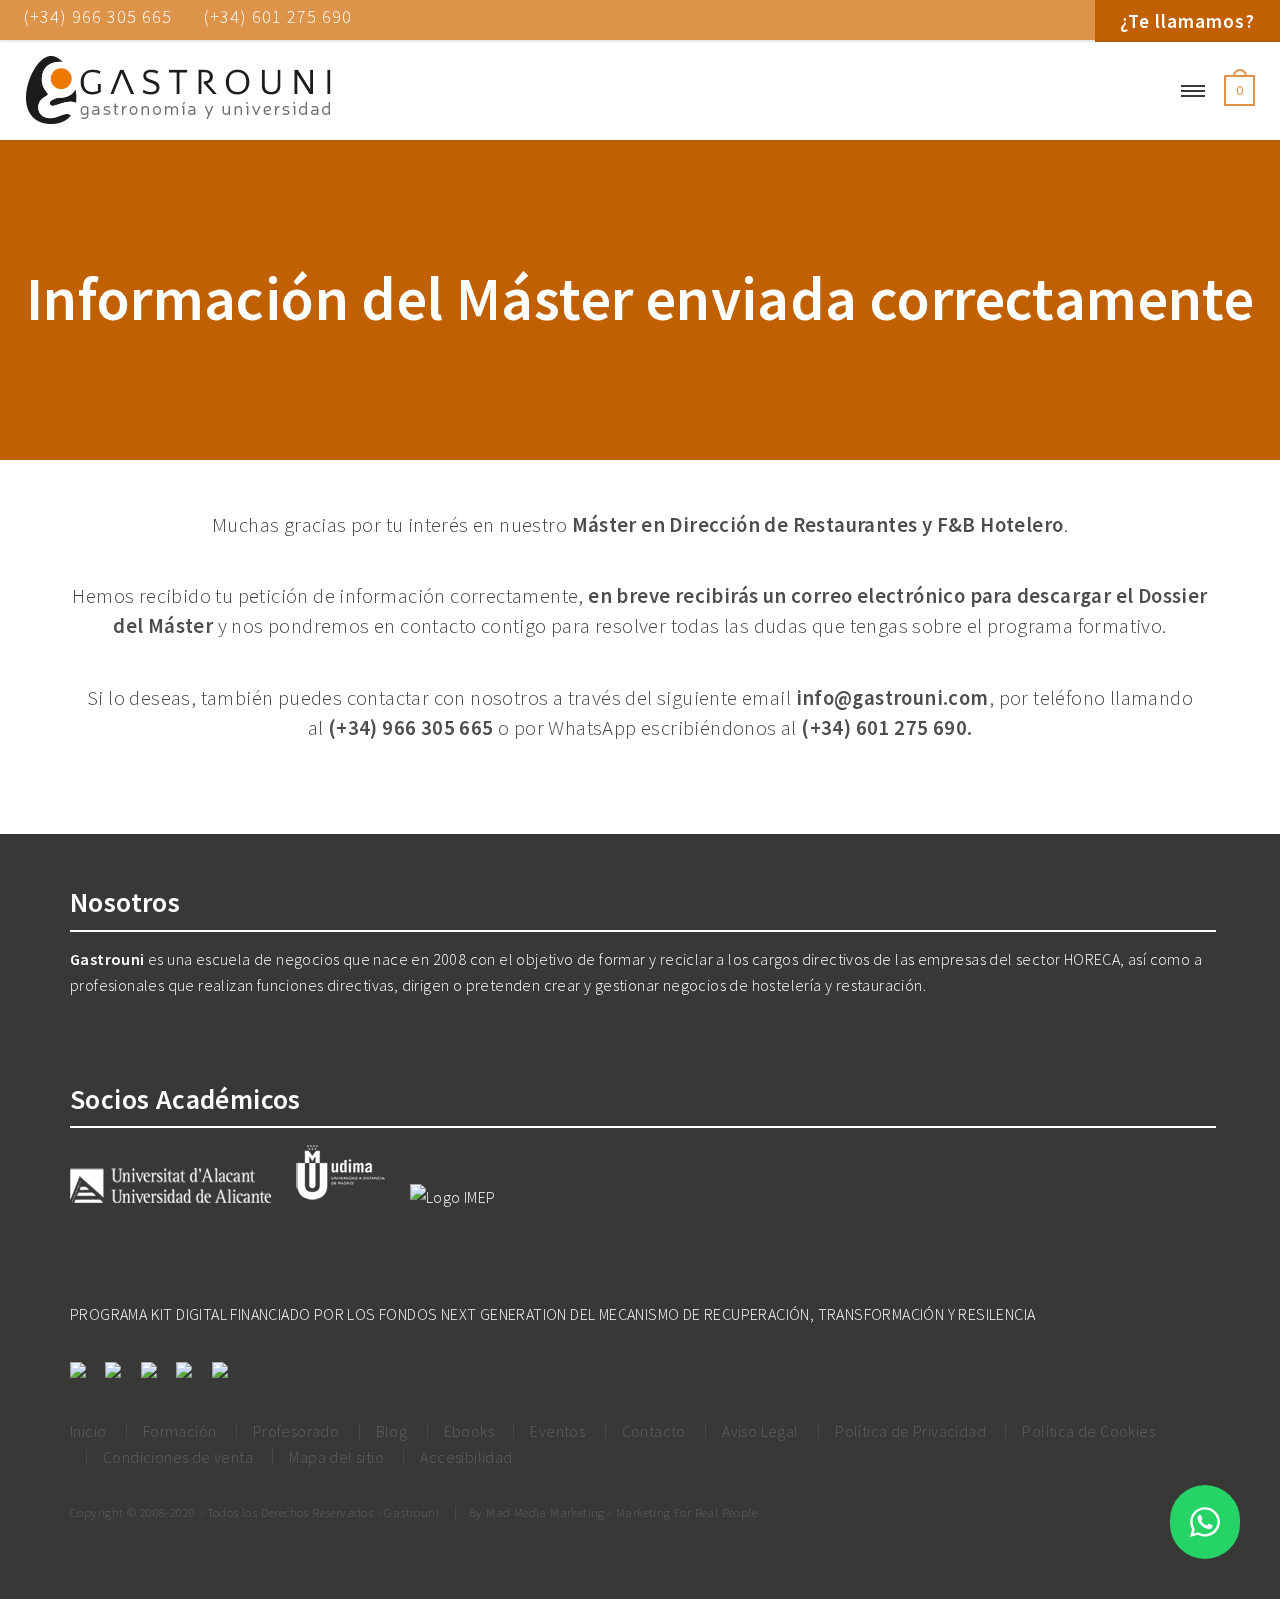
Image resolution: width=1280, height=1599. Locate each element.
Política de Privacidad (910, 1431)
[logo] (178, 91)
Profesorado (296, 1431)
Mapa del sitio (336, 1457)
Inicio (88, 1431)
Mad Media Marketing (545, 1512)
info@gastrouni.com (892, 698)
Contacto (654, 1431)
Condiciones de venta (178, 1457)
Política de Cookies (1088, 1431)
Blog (392, 1431)
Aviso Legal (760, 1431)
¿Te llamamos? (1187, 21)
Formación (180, 1431)
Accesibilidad (466, 1457)
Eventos (557, 1431)
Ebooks (469, 1431)
